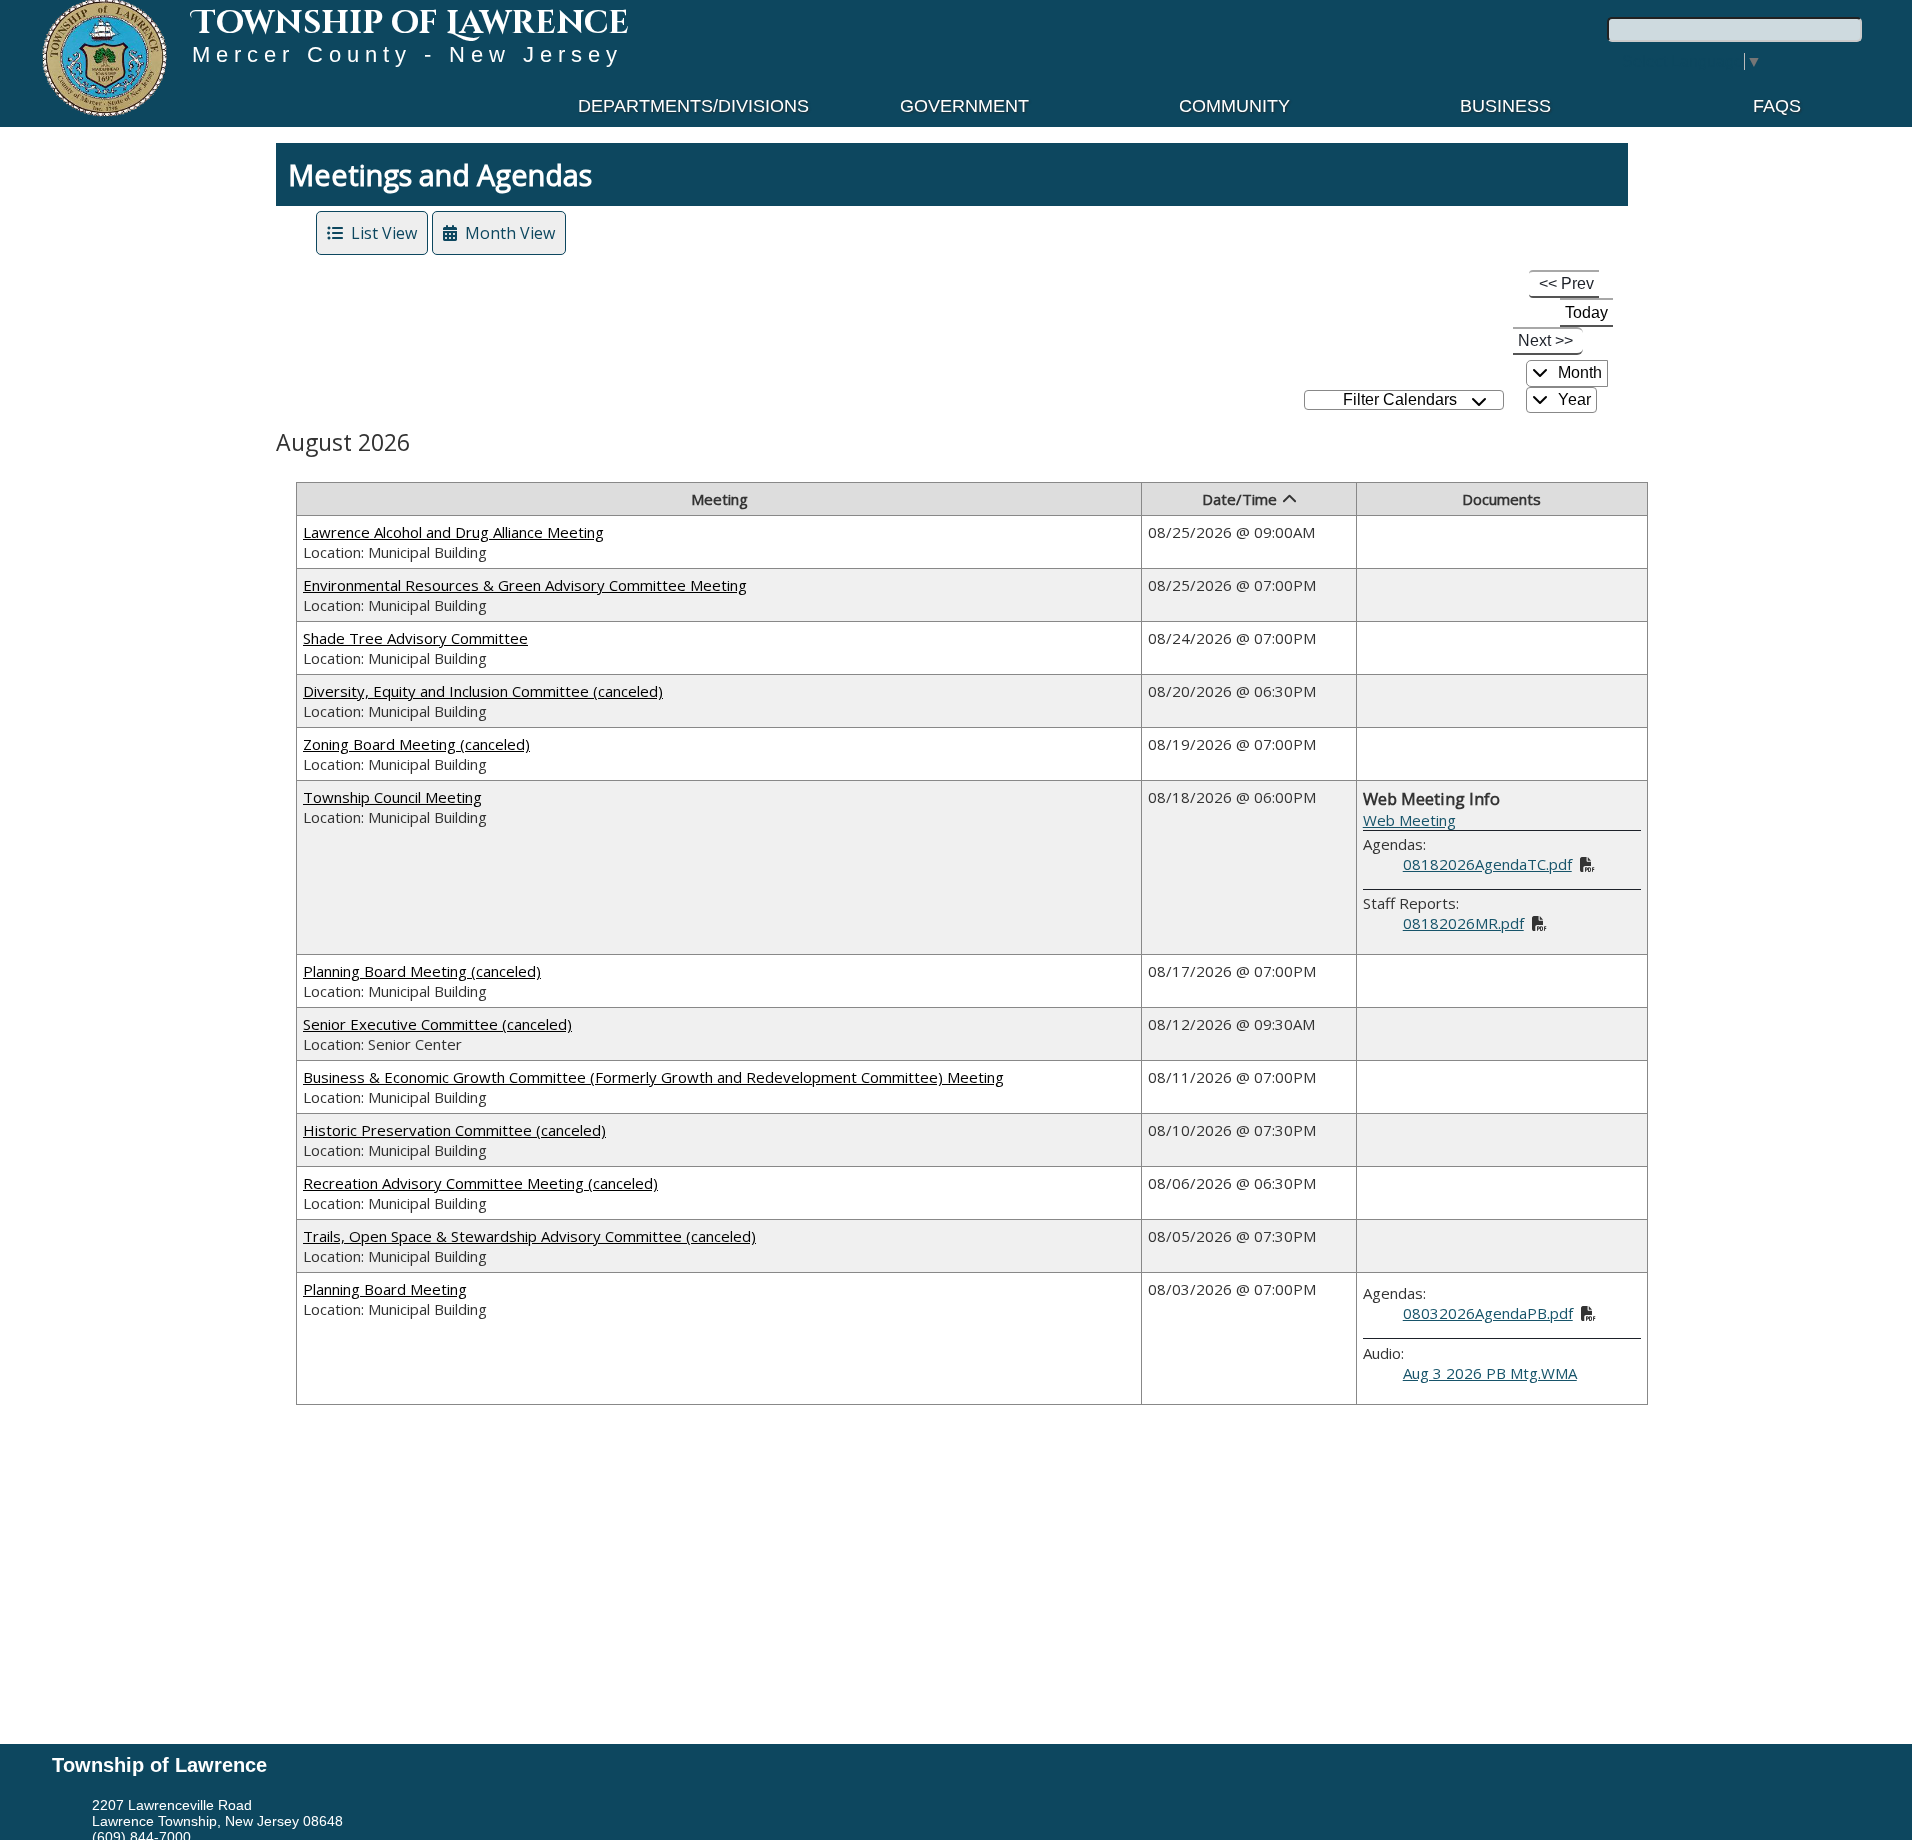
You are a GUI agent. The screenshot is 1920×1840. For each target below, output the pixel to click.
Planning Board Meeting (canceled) (422, 971)
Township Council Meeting (392, 797)
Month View (506, 233)
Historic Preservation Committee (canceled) (454, 1130)
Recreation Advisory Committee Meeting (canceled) (480, 1183)
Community (1234, 106)
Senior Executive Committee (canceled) (437, 1024)
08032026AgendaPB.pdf (1488, 1313)
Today (1586, 312)
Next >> (1545, 340)
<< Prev (1566, 283)
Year (1572, 399)
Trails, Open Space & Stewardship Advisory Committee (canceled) (529, 1236)
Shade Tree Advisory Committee (415, 638)
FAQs (1777, 106)
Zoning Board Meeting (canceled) (416, 744)
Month (1578, 372)
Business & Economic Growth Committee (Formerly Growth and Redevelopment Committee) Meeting (653, 1077)
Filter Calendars (1404, 399)
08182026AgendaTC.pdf (1487, 864)
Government (964, 106)
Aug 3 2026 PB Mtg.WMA (1490, 1373)
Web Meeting (1409, 820)
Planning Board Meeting (385, 1289)
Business (1505, 106)
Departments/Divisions (693, 106)
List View (380, 233)
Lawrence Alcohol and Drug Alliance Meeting (453, 532)
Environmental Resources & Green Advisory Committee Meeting (525, 585)
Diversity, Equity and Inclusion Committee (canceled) (483, 691)
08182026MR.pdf (1463, 923)
